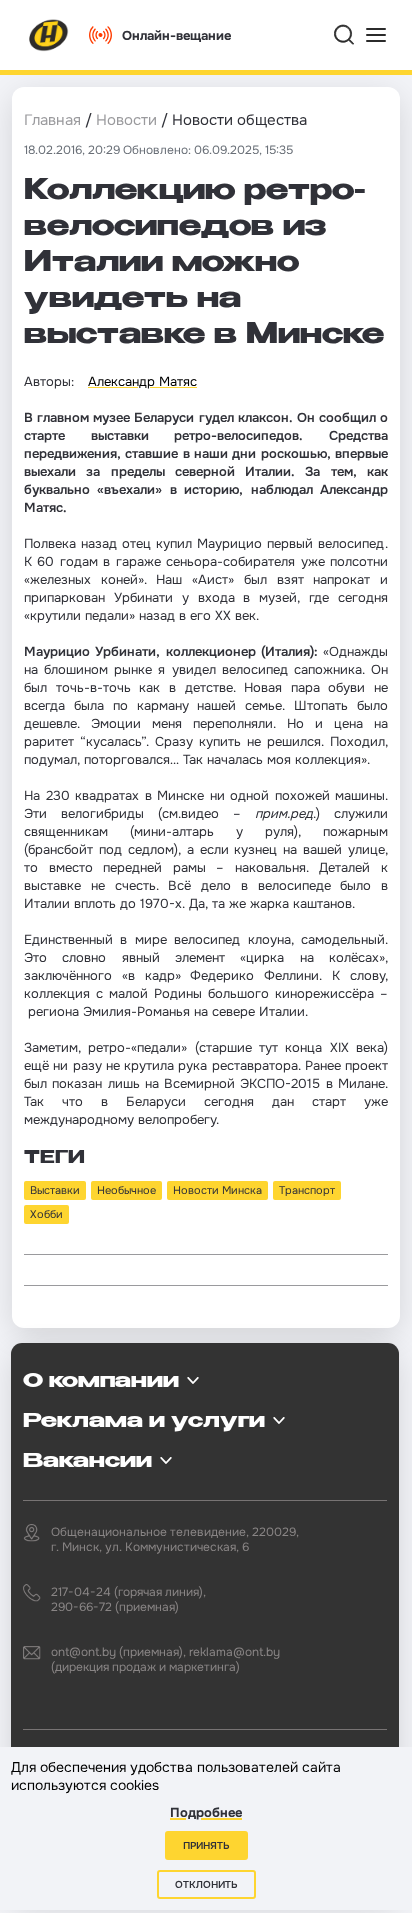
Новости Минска (217, 1190)
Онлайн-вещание (176, 35)
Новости (126, 120)
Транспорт (307, 1190)
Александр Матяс (142, 381)
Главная (52, 120)
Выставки (55, 1190)
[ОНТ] (49, 35)
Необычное (126, 1190)
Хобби (46, 1214)
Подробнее (206, 1812)
